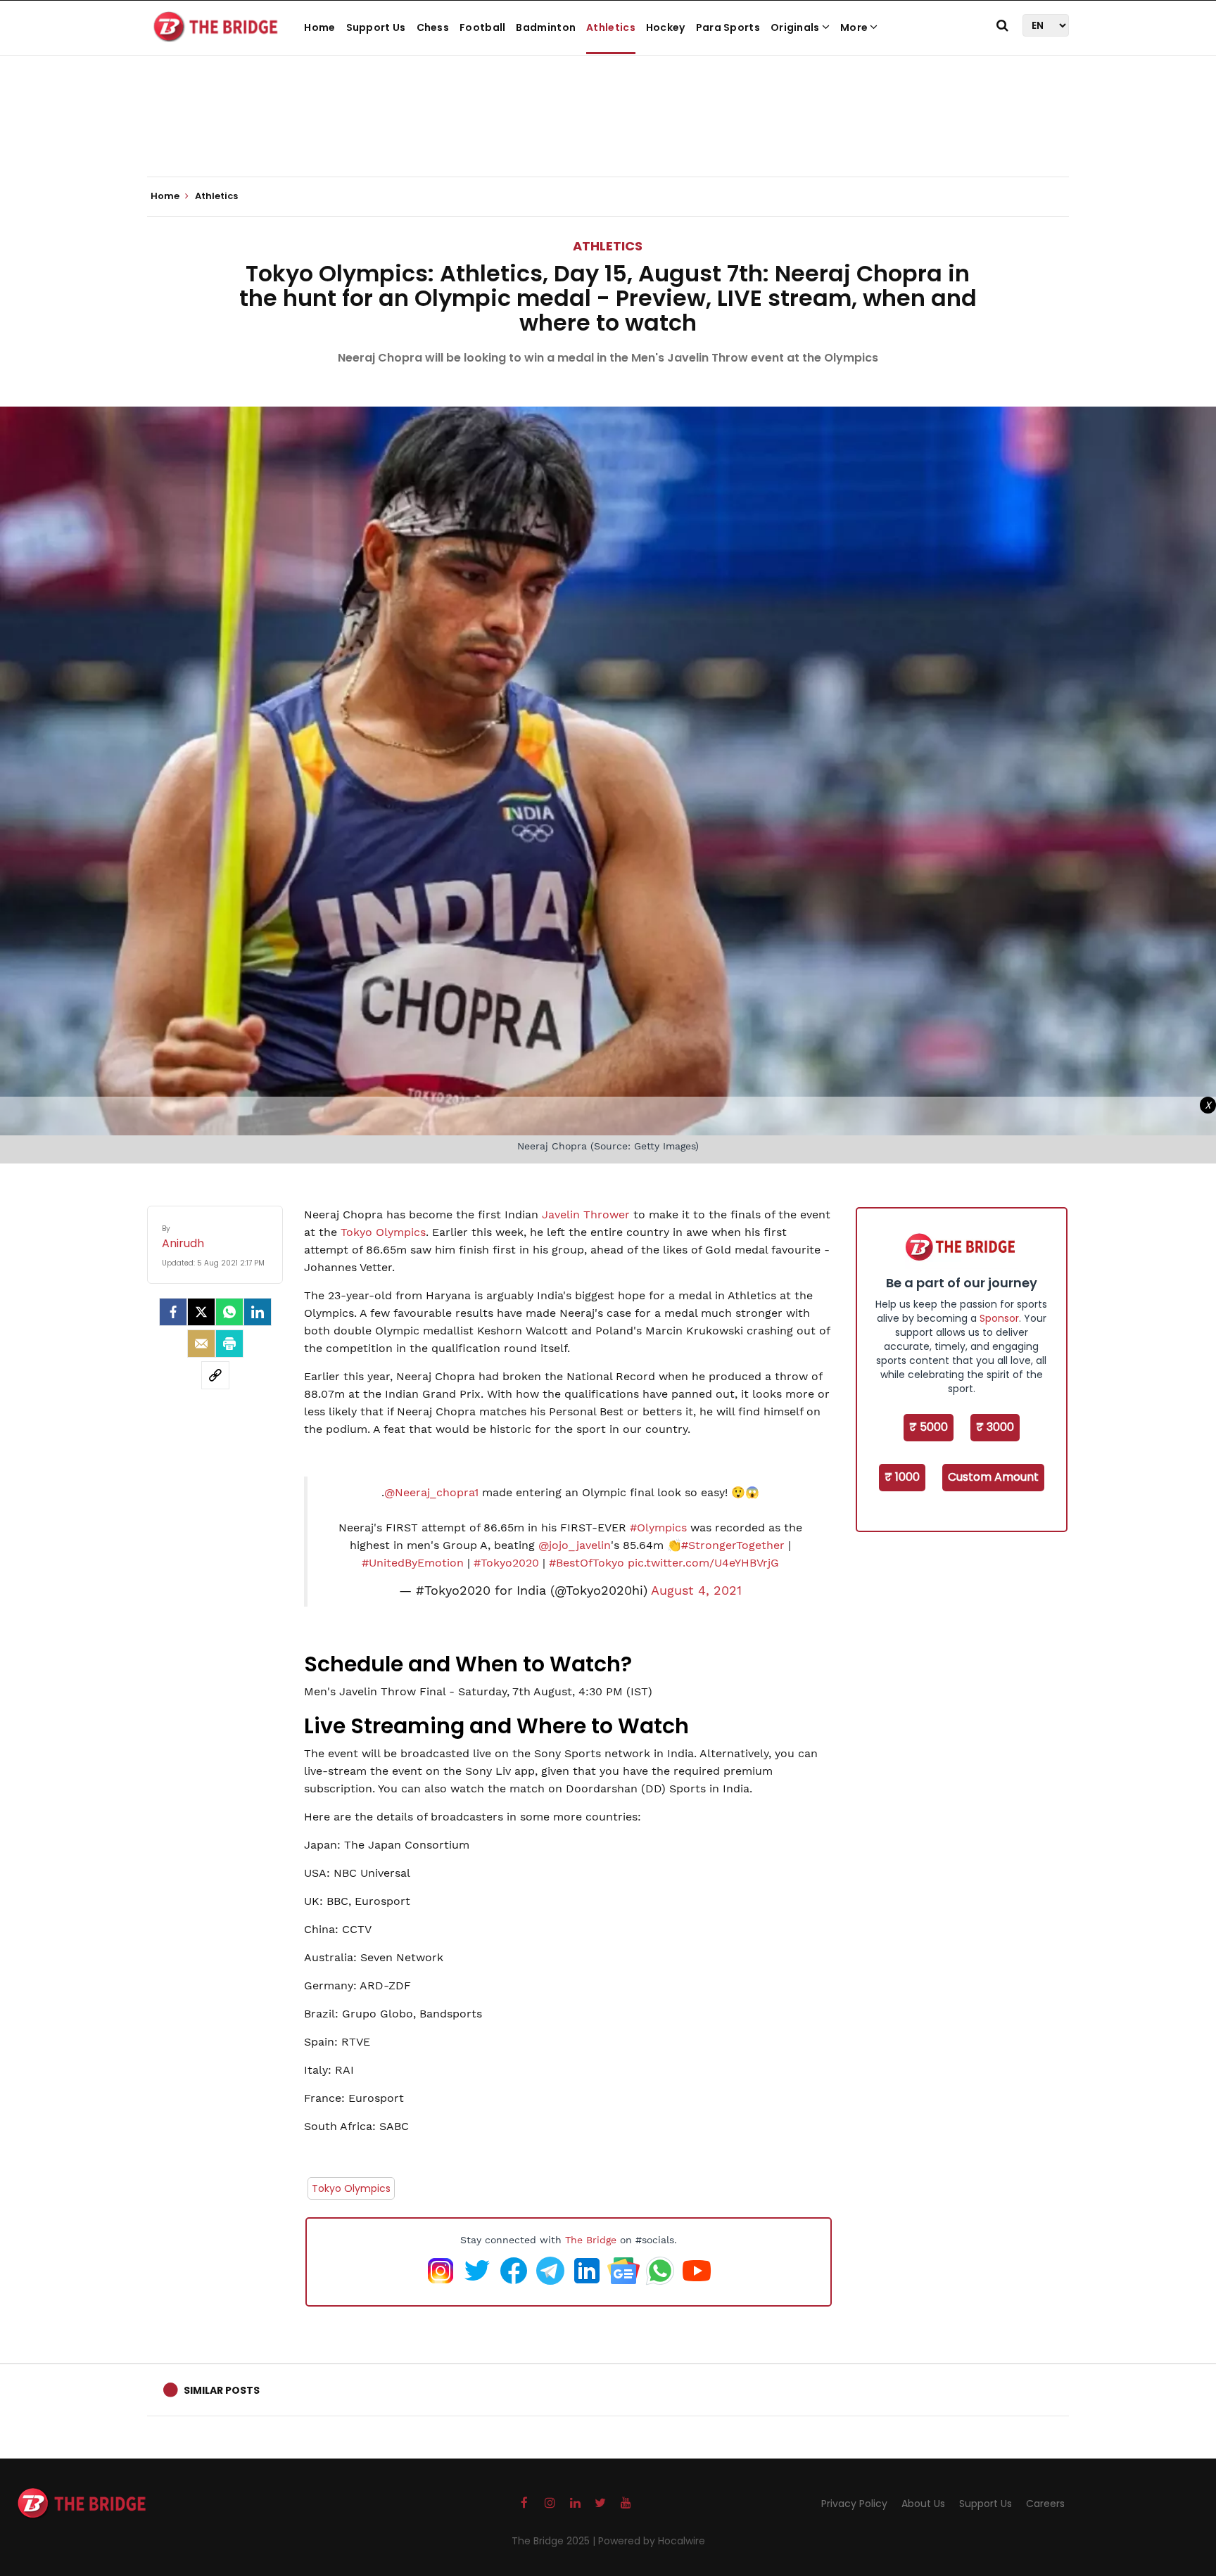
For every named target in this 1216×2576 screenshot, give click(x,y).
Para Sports (728, 27)
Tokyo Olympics (383, 1232)
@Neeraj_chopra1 (431, 1492)
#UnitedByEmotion (413, 1563)
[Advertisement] (608, 134)
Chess (433, 27)
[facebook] (173, 1312)
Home (319, 27)
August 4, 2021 (696, 1590)
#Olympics (658, 1528)
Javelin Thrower (586, 1214)
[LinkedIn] (258, 1312)
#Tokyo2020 (506, 1563)
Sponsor (999, 1318)
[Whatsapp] (229, 1312)
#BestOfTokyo (587, 1563)
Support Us (376, 27)
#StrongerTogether (733, 1545)
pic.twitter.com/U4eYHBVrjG (703, 1563)
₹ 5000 (929, 1427)
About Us (923, 2504)
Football (482, 27)
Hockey (666, 27)
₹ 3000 (995, 1427)
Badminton (546, 27)
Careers (1045, 2504)
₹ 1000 (902, 1477)
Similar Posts (222, 2390)
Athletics (611, 27)
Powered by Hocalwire (652, 2541)
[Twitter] (201, 1312)
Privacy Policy (854, 2504)
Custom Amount (993, 1477)
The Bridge (591, 2240)
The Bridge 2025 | (555, 2541)
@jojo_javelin (575, 1545)
